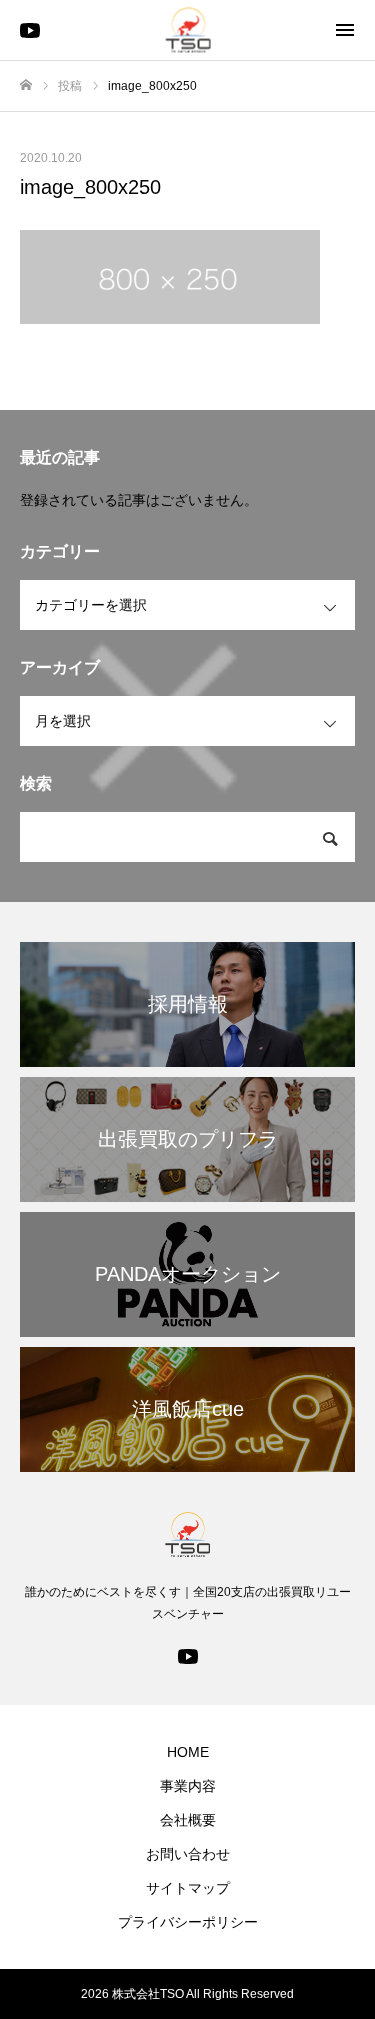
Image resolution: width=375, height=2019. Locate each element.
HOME (188, 1752)
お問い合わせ (188, 1854)
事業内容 (188, 1786)
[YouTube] (30, 30)
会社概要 (188, 1820)
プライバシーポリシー (188, 1922)
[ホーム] (26, 85)
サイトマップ (188, 1888)
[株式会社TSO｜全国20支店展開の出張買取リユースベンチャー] (187, 30)
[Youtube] (188, 1655)
